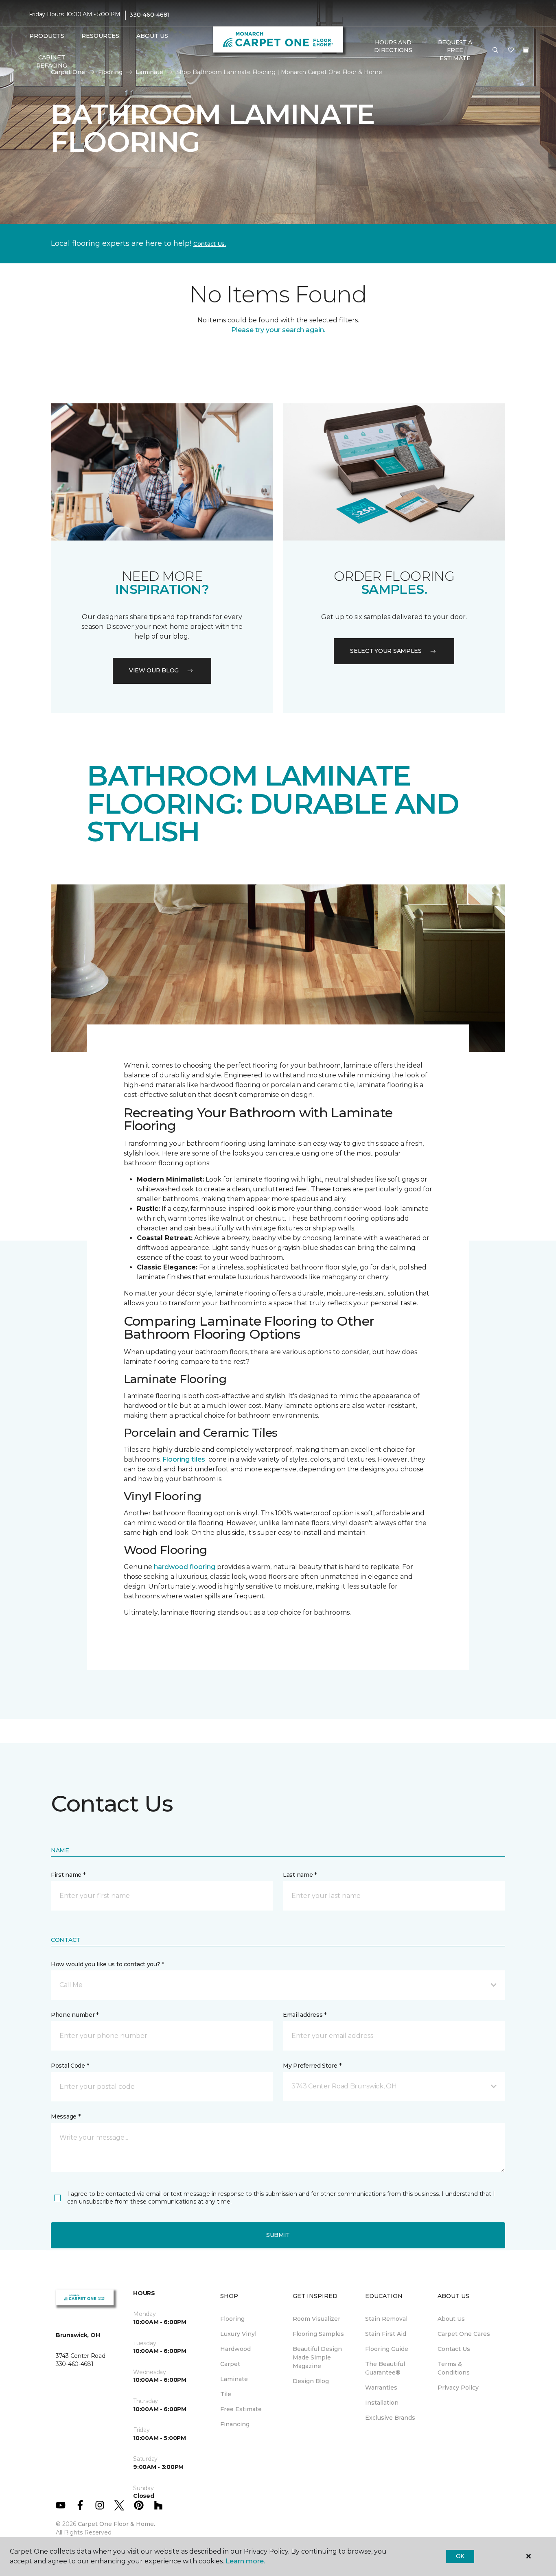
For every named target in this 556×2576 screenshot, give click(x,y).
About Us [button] (152, 36)
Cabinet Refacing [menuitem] (52, 61)
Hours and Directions (393, 46)
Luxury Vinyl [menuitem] (238, 2334)
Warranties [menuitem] (381, 2388)
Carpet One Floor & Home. (116, 2524)
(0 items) (526, 50)
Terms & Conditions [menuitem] (454, 2368)
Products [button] (47, 36)
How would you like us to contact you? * (107, 1964)
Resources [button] (100, 36)
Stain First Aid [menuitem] (386, 2334)
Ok (460, 2556)
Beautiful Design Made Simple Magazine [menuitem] (317, 2357)
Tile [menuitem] (226, 2394)
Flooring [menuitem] (232, 2319)
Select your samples (386, 651)
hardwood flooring (185, 1567)
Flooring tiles (184, 1459)
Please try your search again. (278, 330)
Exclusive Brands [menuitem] (390, 2418)
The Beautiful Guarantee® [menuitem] (385, 2368)
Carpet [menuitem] (230, 2364)
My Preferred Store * (312, 2066)
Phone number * (75, 2015)
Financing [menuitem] (235, 2424)
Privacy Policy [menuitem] (458, 2388)
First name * (68, 1875)
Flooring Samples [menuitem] (318, 2334)
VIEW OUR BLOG (154, 670)
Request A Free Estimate (455, 50)
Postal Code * (70, 2066)
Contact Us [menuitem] (454, 2349)
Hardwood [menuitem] (235, 2349)
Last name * (300, 1875)
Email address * (305, 2015)
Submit (278, 2235)
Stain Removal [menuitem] (386, 2319)
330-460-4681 (149, 15)
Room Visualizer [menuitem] (316, 2319)
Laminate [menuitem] (234, 2379)
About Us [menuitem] (451, 2319)
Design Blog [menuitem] (311, 2381)
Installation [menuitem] (382, 2403)
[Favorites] (511, 50)
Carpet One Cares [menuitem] (464, 2334)
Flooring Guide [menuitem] (387, 2349)
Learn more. (245, 2561)
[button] (495, 50)
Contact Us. (210, 244)
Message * (66, 2116)
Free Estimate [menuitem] (241, 2409)
